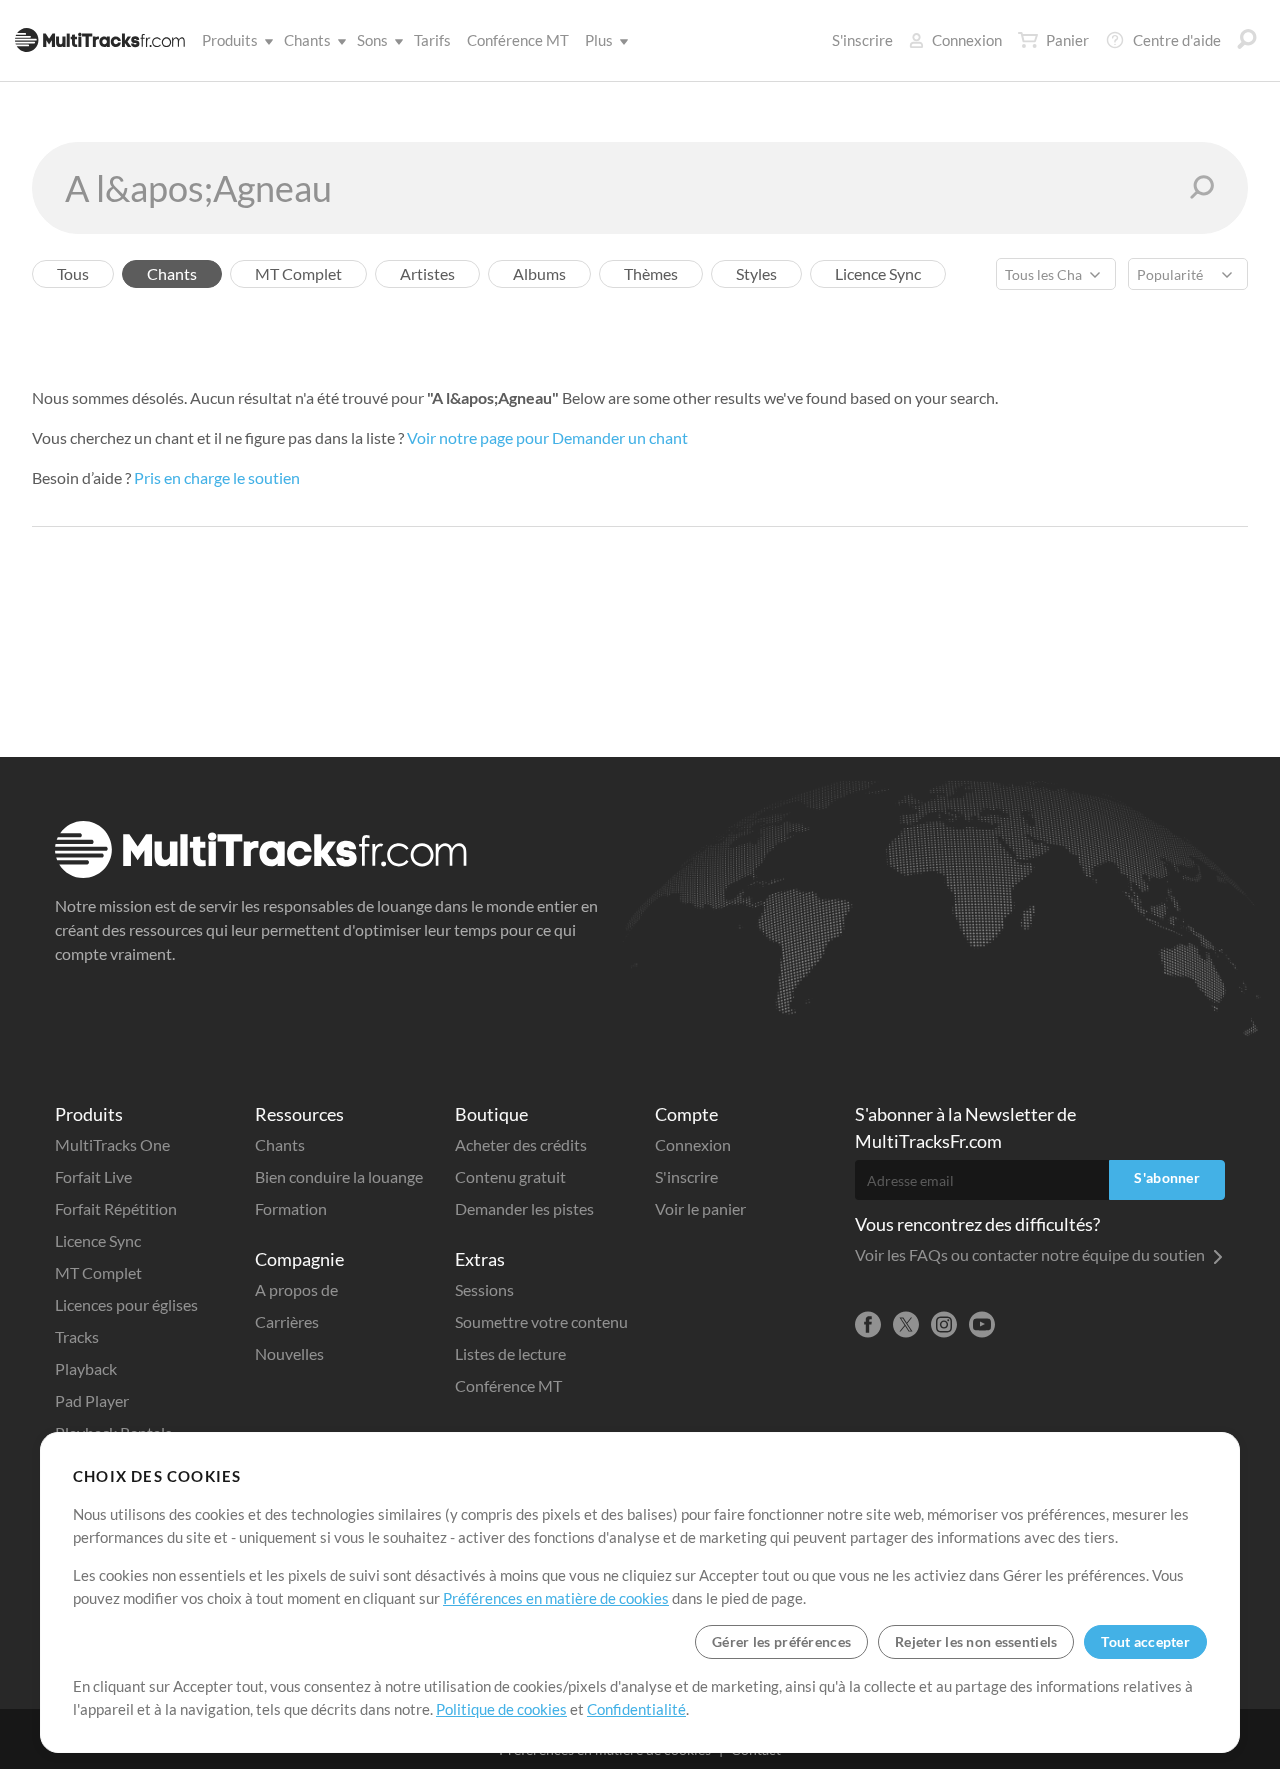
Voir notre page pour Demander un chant (547, 437)
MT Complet (98, 1272)
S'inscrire (862, 40)
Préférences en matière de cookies (556, 1598)
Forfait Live (93, 1176)
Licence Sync (98, 1240)
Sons (372, 40)
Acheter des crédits (521, 1144)
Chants (307, 40)
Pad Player (92, 1400)
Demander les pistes (524, 1208)
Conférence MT (518, 40)
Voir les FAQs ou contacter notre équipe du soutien (1031, 1254)
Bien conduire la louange (339, 1176)
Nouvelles (289, 1353)
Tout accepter (1145, 1641)
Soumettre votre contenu (541, 1321)
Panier (1067, 40)
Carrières (287, 1321)
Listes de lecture (510, 1353)
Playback (86, 1368)
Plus (599, 40)
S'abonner (1167, 1177)
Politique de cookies (501, 1709)
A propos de (296, 1289)
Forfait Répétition (116, 1208)
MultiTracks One (112, 1144)
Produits (230, 40)
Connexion (967, 40)
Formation (291, 1208)
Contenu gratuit (510, 1176)
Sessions (484, 1289)
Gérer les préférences (781, 1641)
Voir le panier (700, 1208)
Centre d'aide (1177, 40)
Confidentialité (636, 1709)
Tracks (77, 1336)
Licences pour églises (126, 1304)
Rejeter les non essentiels (976, 1641)
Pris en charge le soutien (217, 477)
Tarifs (432, 40)
